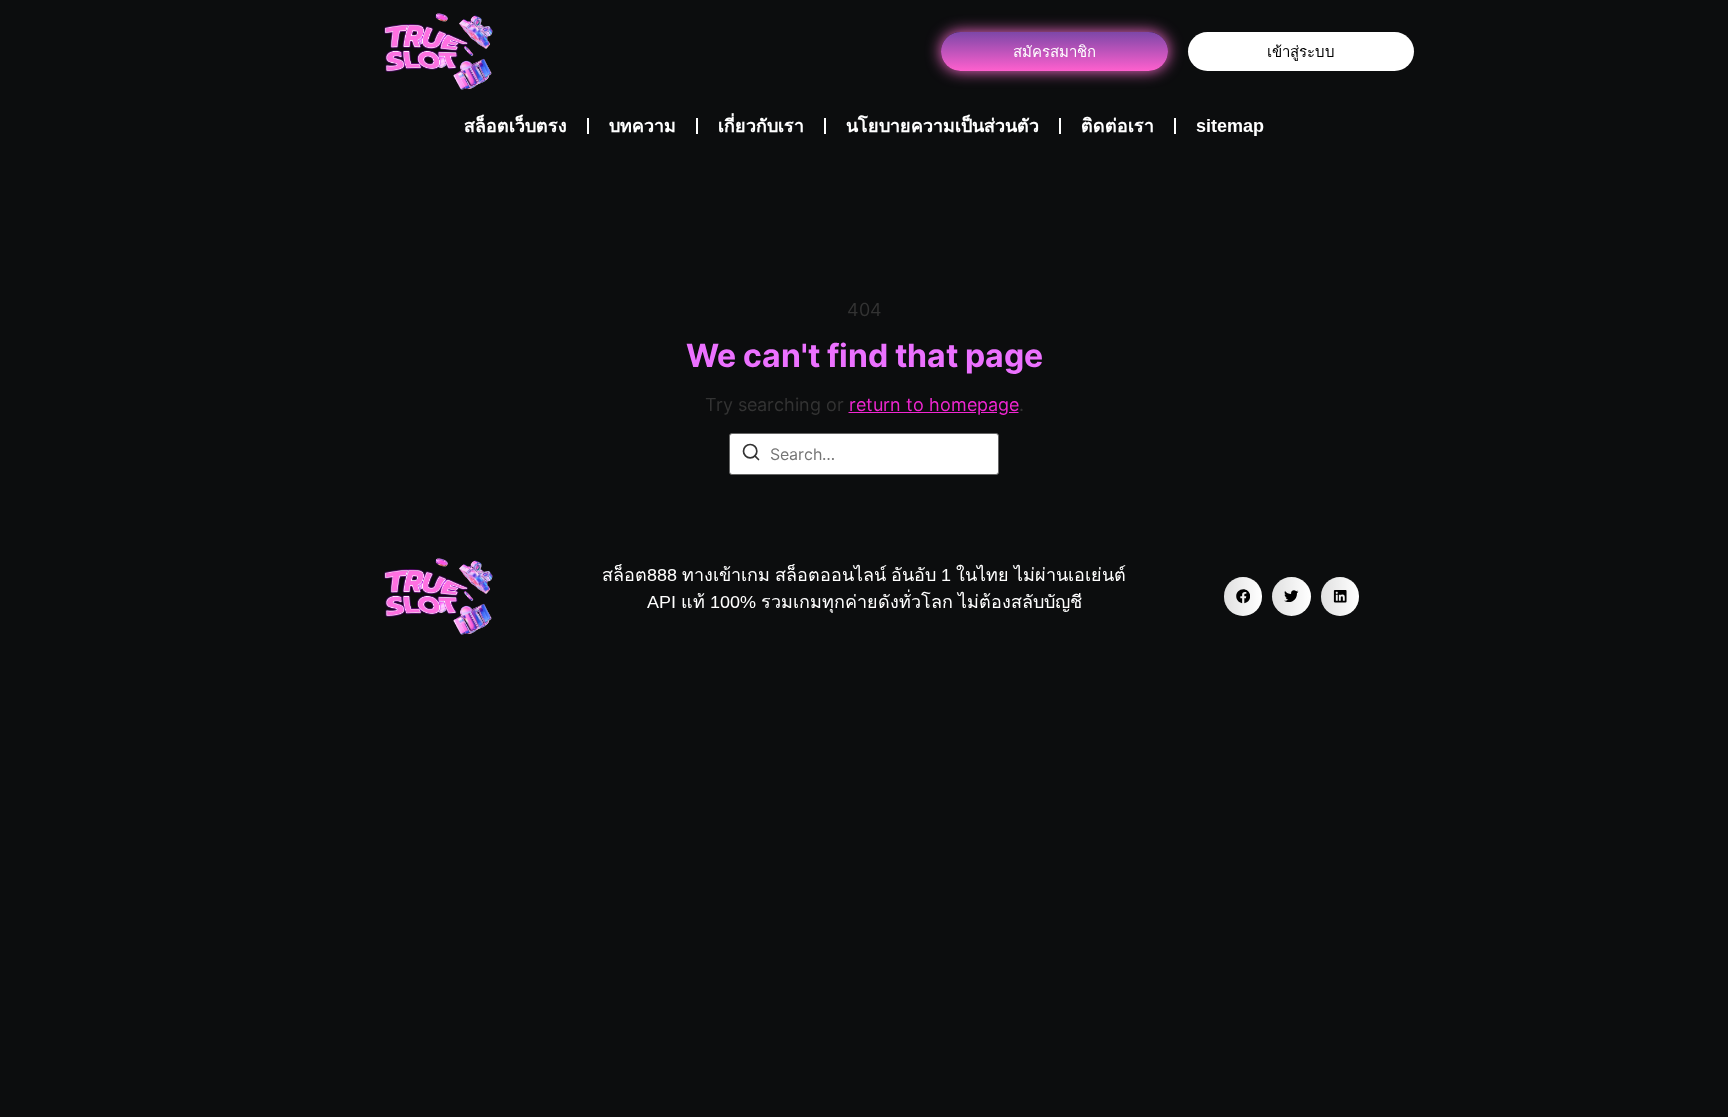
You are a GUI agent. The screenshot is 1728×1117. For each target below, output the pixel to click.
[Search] (751, 455)
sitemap (1230, 126)
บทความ (642, 126)
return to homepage (934, 404)
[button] (1243, 596)
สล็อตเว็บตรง (515, 126)
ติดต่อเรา (1117, 126)
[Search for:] (864, 454)
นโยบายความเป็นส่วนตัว (942, 126)
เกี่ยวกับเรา (761, 126)
